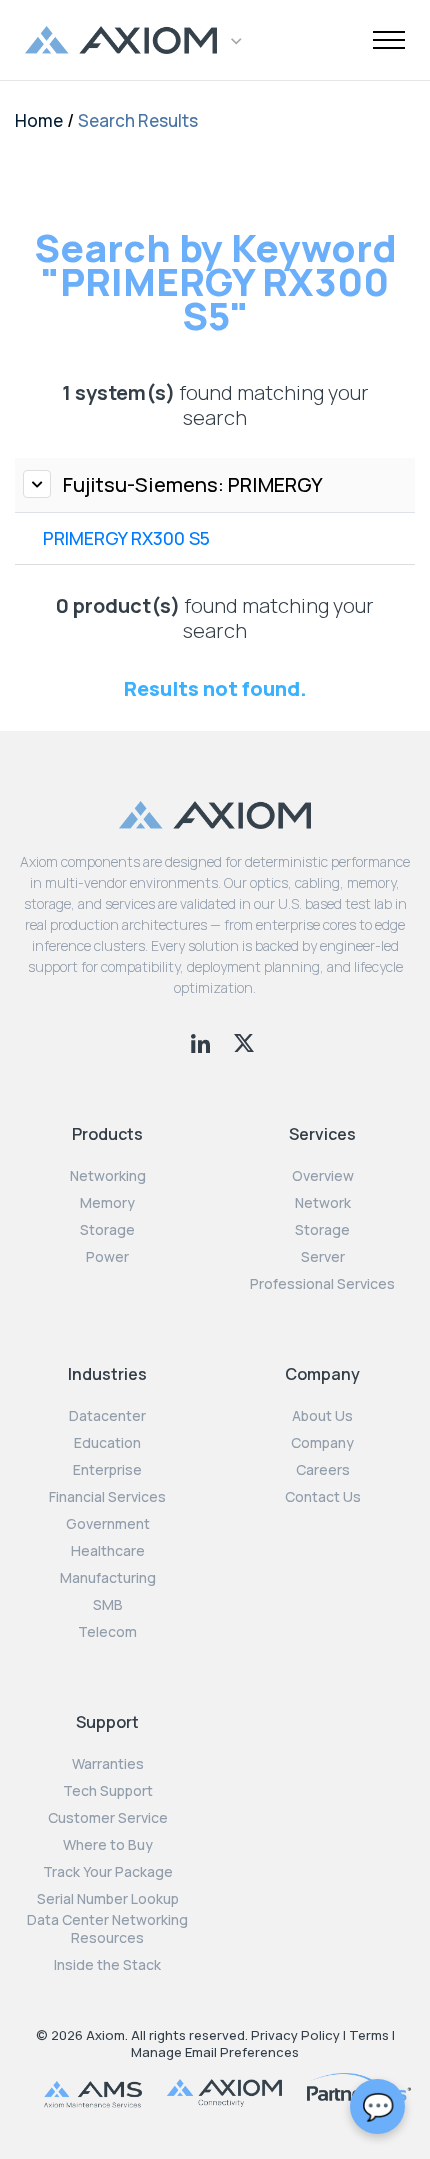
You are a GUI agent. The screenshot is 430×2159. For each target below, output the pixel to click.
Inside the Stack (107, 1965)
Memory (107, 1203)
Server (323, 1257)
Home (39, 120)
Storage (107, 1230)
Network (323, 1203)
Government (108, 1524)
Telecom (107, 1632)
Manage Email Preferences (215, 2052)
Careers (323, 1470)
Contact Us (323, 1497)
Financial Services (107, 1497)
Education (107, 1443)
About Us (322, 1416)
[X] (244, 1041)
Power (107, 1257)
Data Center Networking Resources (107, 1929)
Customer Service (108, 1818)
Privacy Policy (295, 2035)
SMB (108, 1605)
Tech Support (108, 1791)
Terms (369, 2035)
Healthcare (108, 1551)
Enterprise (107, 1470)
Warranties (108, 1764)
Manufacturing (108, 1578)
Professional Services (322, 1284)
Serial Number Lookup (108, 1899)
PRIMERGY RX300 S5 (126, 538)
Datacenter (107, 1416)
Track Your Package (108, 1872)
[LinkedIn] (202, 1041)
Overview (323, 1176)
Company (322, 1443)
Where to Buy (108, 1845)
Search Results (138, 120)
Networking (108, 1176)
